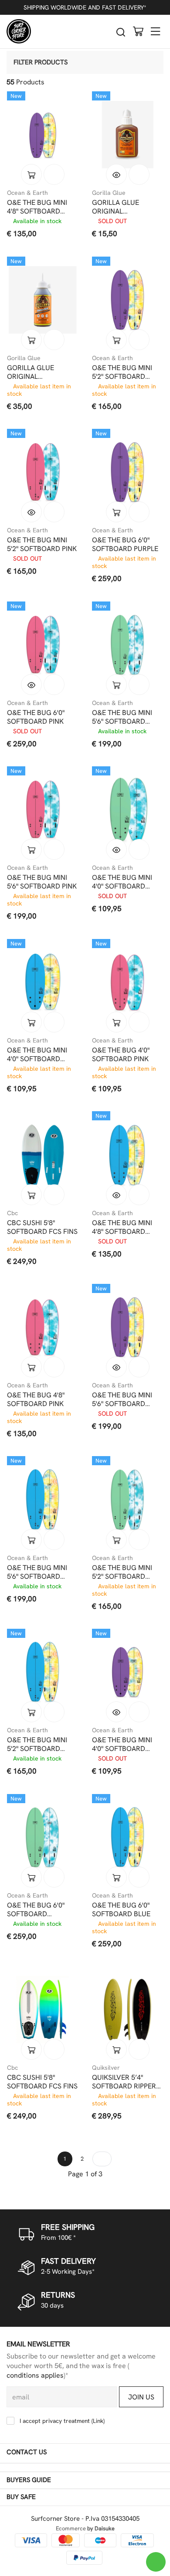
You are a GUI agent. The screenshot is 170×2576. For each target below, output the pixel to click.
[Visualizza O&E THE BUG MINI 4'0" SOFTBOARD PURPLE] (116, 1712)
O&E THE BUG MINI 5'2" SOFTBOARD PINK (42, 545)
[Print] (54, 174)
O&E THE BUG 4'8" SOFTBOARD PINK (36, 1400)
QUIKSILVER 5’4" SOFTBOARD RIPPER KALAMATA (124, 2082)
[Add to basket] (31, 174)
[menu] (156, 31)
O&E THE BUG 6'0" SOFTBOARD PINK (36, 717)
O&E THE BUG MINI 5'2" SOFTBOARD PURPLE (122, 372)
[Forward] (102, 2159)
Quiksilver (106, 2068)
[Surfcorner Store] (19, 31)
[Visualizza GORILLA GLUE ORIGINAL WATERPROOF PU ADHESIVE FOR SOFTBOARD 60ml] (116, 174)
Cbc (12, 1213)
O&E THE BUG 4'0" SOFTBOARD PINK (121, 1055)
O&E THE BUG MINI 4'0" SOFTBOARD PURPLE (122, 1744)
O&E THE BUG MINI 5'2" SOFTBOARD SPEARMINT (122, 1572)
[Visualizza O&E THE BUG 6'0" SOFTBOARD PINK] (31, 685)
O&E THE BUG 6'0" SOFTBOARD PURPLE (125, 545)
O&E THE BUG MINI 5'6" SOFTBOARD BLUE (37, 1572)
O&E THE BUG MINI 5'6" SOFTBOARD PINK (42, 882)
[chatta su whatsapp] (156, 2562)
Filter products (41, 62)
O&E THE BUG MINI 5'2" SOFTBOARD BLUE (37, 1744)
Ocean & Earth (27, 193)
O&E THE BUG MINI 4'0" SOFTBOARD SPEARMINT (122, 882)
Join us (141, 2397)
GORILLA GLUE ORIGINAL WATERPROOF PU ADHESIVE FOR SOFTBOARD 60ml (121, 207)
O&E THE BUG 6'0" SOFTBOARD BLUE (121, 1910)
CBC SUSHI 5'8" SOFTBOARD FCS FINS (42, 1227)
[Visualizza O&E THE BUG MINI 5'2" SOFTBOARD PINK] (31, 512)
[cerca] (121, 32)
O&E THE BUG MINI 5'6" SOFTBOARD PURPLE (122, 1400)
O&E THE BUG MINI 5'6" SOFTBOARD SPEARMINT (122, 717)
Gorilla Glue (109, 193)
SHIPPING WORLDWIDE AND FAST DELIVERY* (85, 7)
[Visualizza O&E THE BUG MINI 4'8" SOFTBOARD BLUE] (116, 1195)
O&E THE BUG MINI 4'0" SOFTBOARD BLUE (37, 1055)
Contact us (27, 2452)
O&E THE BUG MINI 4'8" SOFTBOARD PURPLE (37, 207)
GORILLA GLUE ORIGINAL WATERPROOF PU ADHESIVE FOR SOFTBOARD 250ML (38, 372)
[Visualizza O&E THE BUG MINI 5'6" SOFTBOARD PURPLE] (116, 1367)
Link (98, 2421)
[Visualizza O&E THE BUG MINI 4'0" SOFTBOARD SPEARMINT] (116, 849)
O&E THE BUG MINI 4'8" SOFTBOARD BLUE (122, 1227)
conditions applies (35, 2375)
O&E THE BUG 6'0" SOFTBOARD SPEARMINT (36, 1910)
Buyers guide (29, 2480)
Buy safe (21, 2497)
